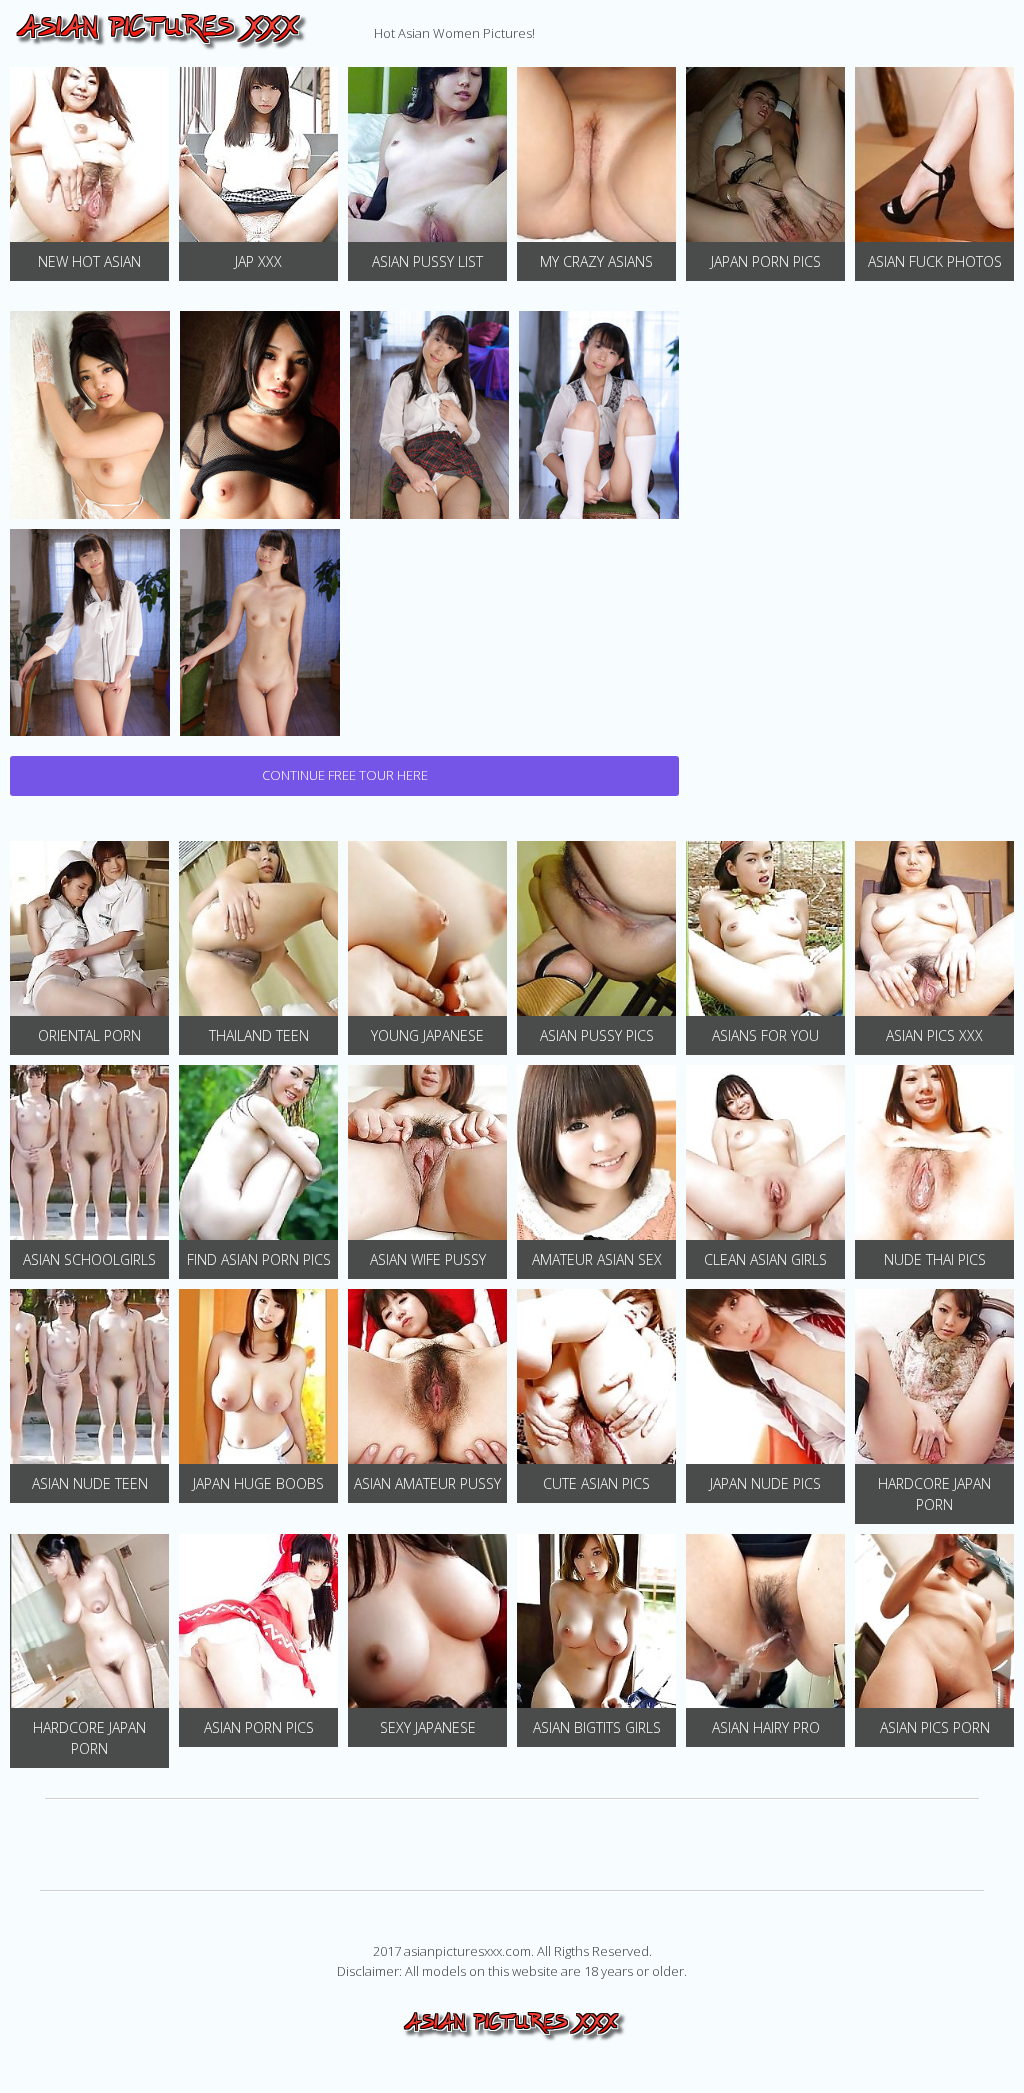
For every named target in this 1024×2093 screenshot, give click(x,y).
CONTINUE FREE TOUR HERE (345, 775)
